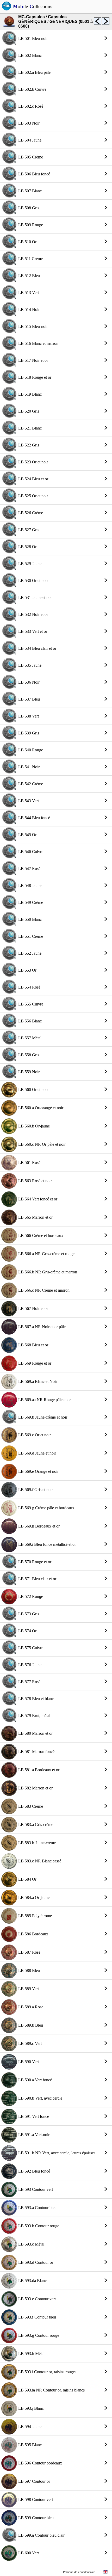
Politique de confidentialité (79, 2572)
